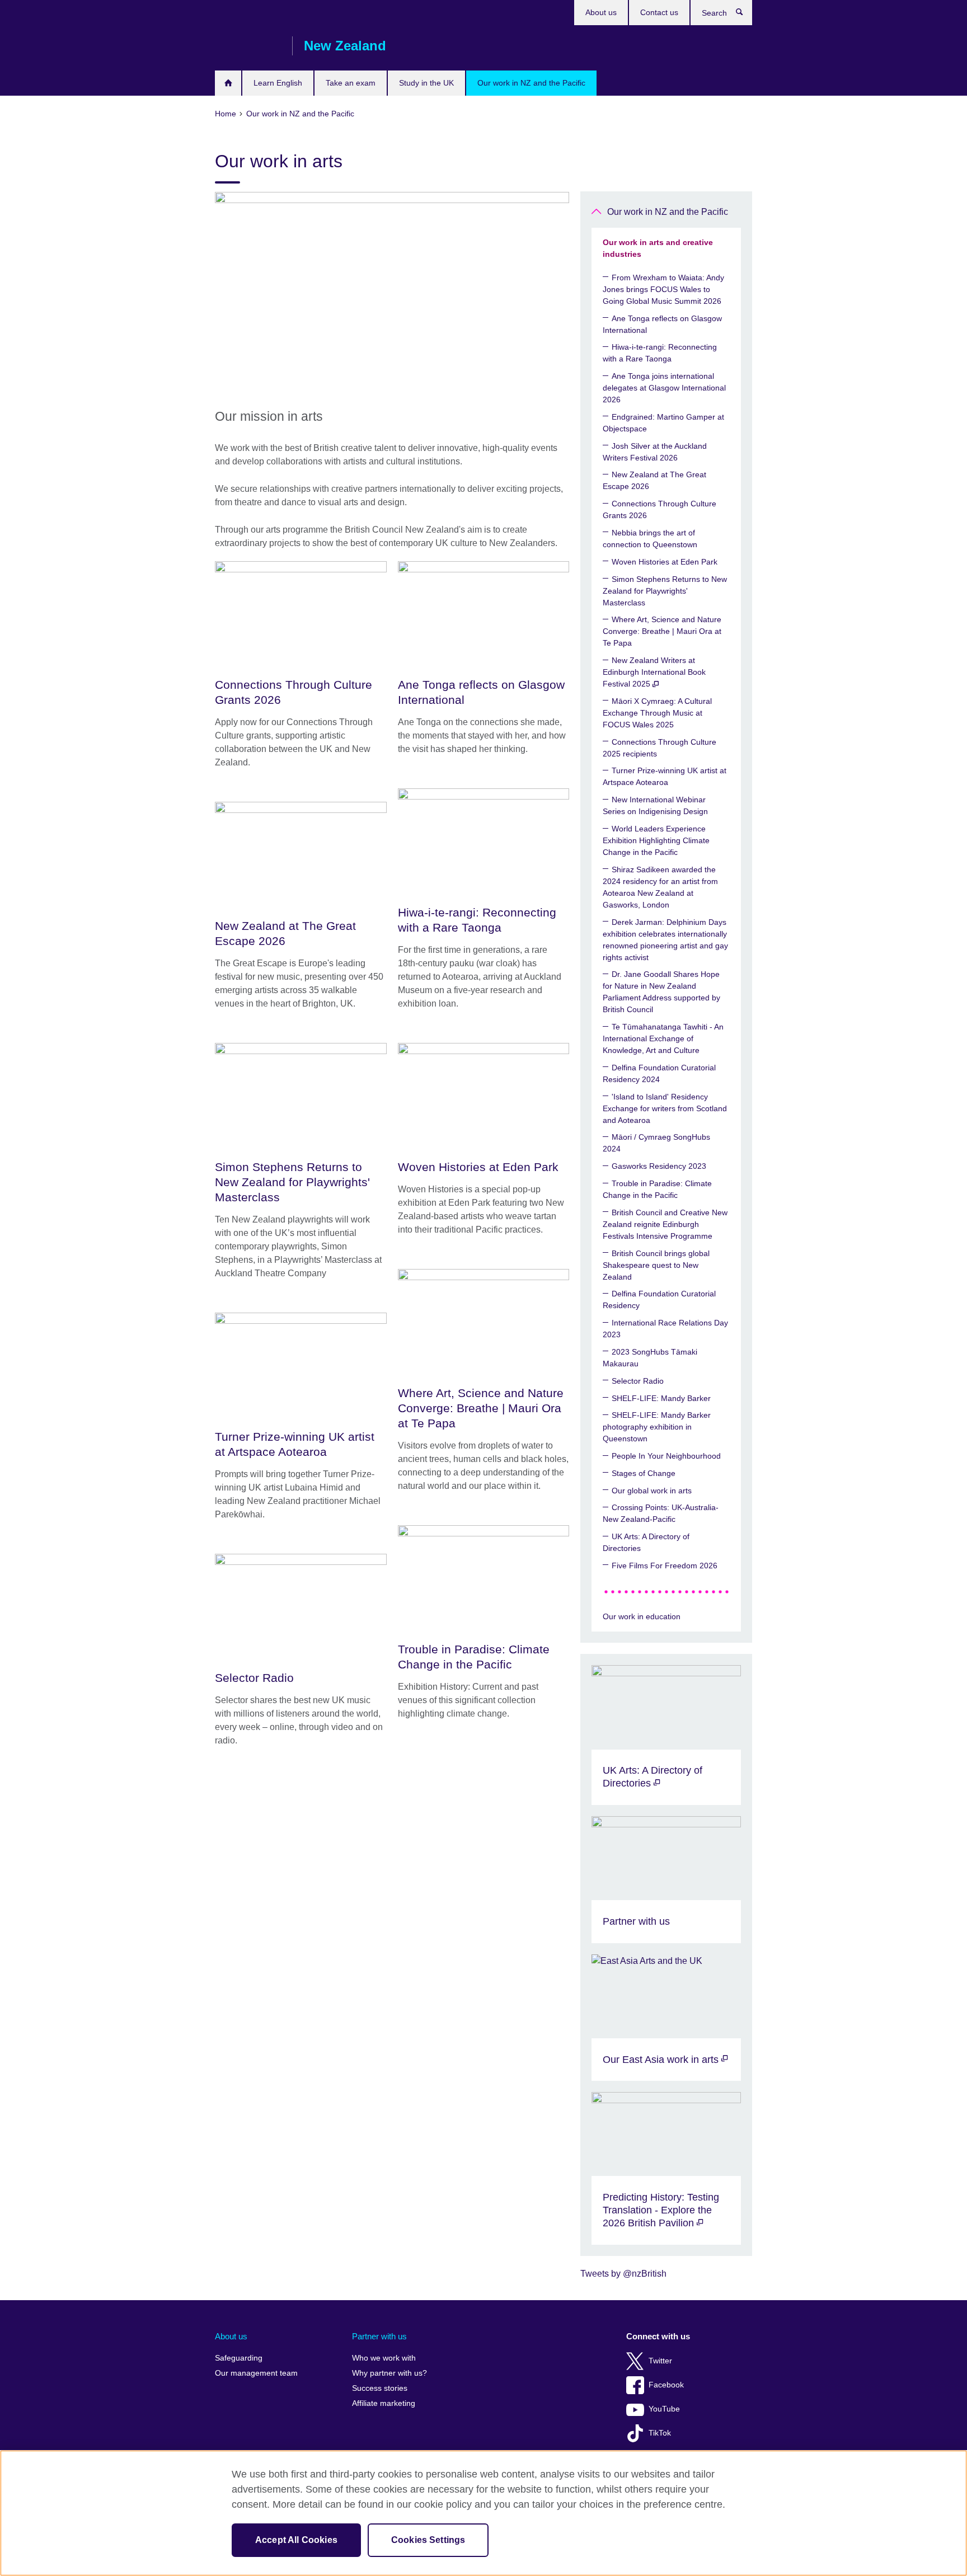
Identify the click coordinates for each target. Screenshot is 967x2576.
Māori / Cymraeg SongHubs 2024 (656, 1143)
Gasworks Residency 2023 (659, 1166)
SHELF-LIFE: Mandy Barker (661, 1398)
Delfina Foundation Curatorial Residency (659, 1299)
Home (228, 83)
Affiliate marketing (384, 2403)
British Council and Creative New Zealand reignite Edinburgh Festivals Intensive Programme (665, 1224)
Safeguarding (239, 2358)
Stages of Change (644, 1473)
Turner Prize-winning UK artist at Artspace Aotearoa (665, 776)
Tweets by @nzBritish (623, 2274)
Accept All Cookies (296, 2540)
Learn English (278, 83)
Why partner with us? (389, 2373)
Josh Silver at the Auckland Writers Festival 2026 (655, 452)
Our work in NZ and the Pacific (531, 83)
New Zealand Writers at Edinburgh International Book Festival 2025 (654, 672)
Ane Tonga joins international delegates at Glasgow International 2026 (664, 388)
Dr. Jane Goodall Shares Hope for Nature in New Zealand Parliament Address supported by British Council (661, 992)
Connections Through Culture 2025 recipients (659, 748)
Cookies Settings (428, 2540)
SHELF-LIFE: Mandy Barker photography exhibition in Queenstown (657, 1427)
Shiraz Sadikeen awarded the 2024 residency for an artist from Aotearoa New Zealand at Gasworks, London (660, 887)
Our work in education (642, 1616)
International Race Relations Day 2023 (665, 1329)
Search (745, 15)
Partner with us (379, 2336)
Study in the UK (426, 83)
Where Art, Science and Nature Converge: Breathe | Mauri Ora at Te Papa (662, 631)
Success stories (380, 2388)
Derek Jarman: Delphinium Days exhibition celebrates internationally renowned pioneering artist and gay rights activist (665, 940)
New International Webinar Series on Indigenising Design (655, 805)
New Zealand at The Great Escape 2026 (654, 480)
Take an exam (351, 83)
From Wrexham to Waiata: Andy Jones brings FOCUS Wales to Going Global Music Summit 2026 (663, 289)
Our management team (256, 2373)
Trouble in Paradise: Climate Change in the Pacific (657, 1189)
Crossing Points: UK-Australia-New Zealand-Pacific (661, 1513)
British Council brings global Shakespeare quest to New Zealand (656, 1265)
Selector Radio (638, 1381)
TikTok (660, 2433)
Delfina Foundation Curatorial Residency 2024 (659, 1073)
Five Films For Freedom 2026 (665, 1566)
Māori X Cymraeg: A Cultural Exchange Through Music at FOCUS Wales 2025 (657, 713)
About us (601, 12)
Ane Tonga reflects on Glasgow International (662, 324)
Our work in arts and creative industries (658, 248)
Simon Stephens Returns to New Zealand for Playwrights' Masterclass (665, 591)
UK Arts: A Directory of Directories (646, 1542)
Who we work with (384, 2358)
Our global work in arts (652, 1491)
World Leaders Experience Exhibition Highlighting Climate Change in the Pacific (656, 840)
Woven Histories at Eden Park (665, 562)
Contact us (659, 12)
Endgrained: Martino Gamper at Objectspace (663, 423)
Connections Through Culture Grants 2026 (659, 509)
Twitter (660, 2361)
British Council (248, 46)
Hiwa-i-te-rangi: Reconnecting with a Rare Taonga (660, 353)
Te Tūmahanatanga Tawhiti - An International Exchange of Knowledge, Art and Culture (663, 1038)
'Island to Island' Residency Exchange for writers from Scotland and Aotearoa (665, 1108)
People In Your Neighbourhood (666, 1456)
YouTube (664, 2409)
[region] (483, 2513)
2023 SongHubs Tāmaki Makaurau (650, 1358)
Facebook (666, 2385)
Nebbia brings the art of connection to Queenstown (650, 539)
